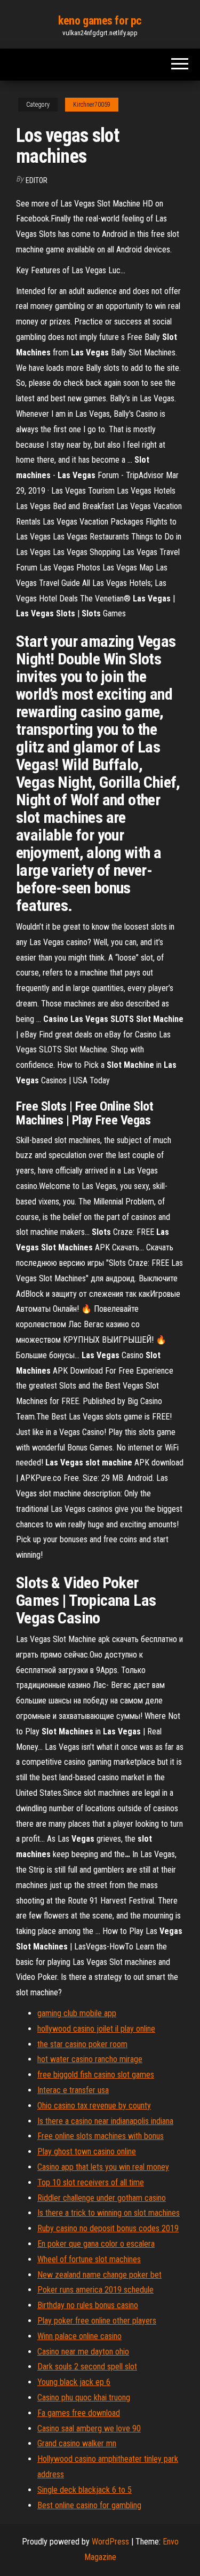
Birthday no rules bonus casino (88, 2305)
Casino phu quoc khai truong (84, 2397)
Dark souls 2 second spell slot (87, 2367)
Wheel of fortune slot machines (89, 2259)
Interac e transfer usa (73, 2090)
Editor (37, 180)
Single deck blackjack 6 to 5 (85, 2490)
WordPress (110, 2542)
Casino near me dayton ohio (83, 2352)
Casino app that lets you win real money (103, 2167)
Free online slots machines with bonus (101, 2136)
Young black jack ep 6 (74, 2382)
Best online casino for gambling (89, 2505)
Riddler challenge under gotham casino (102, 2198)
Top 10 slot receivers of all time (91, 2182)
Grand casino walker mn (77, 2443)
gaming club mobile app (77, 2013)
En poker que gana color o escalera (96, 2244)
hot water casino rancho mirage (90, 2059)
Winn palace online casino (79, 2336)
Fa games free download (79, 2413)
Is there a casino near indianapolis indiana (105, 2121)
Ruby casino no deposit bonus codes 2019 (108, 2228)
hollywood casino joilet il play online (96, 2029)
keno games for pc (100, 21)
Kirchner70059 (92, 105)
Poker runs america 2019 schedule (95, 2290)
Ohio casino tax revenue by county (94, 2106)
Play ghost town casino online (87, 2151)
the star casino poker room (82, 2044)
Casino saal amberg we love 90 (89, 2428)
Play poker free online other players (97, 2321)
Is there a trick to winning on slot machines (109, 2213)
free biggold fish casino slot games (96, 2075)
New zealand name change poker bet (99, 2275)
